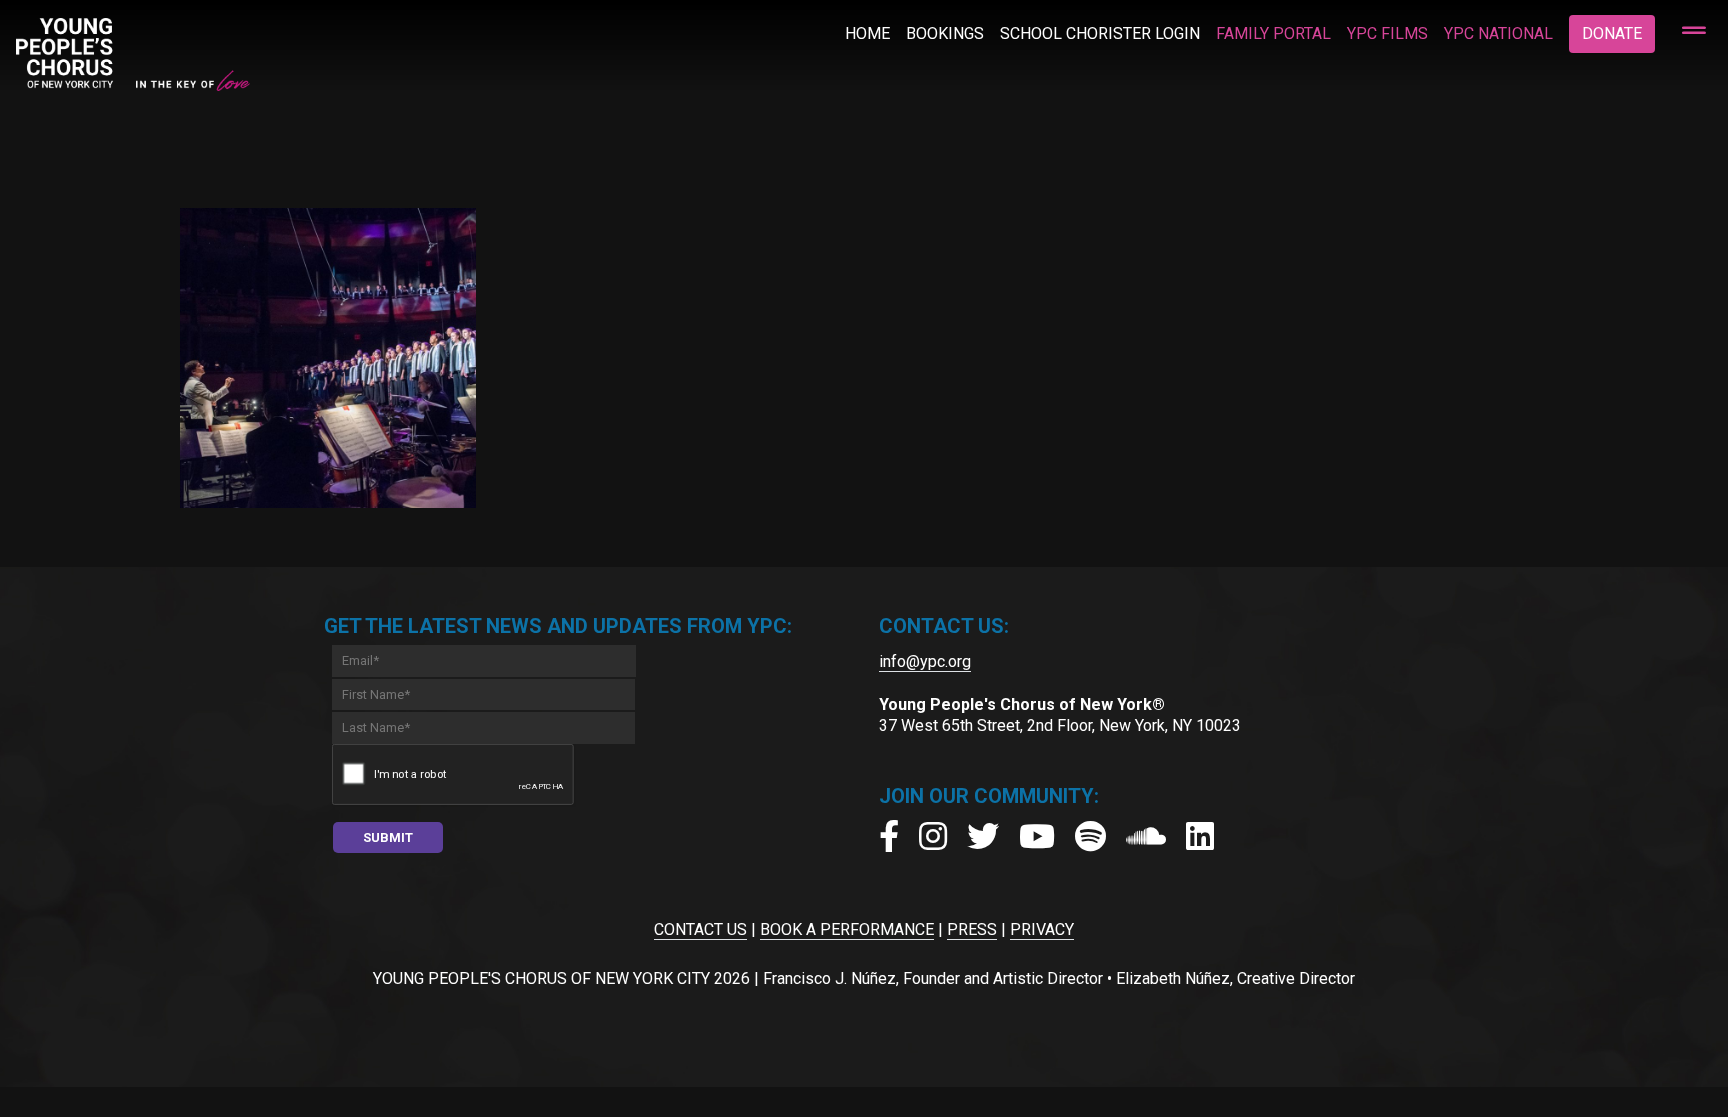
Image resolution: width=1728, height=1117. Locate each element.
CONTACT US (700, 929)
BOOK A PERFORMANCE (847, 929)
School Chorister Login (1100, 33)
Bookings (945, 33)
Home (867, 33)
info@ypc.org (925, 661)
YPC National (1498, 33)
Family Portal (1273, 33)
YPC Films (1387, 33)
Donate (1612, 33)
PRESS (972, 929)
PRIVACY (1042, 929)
